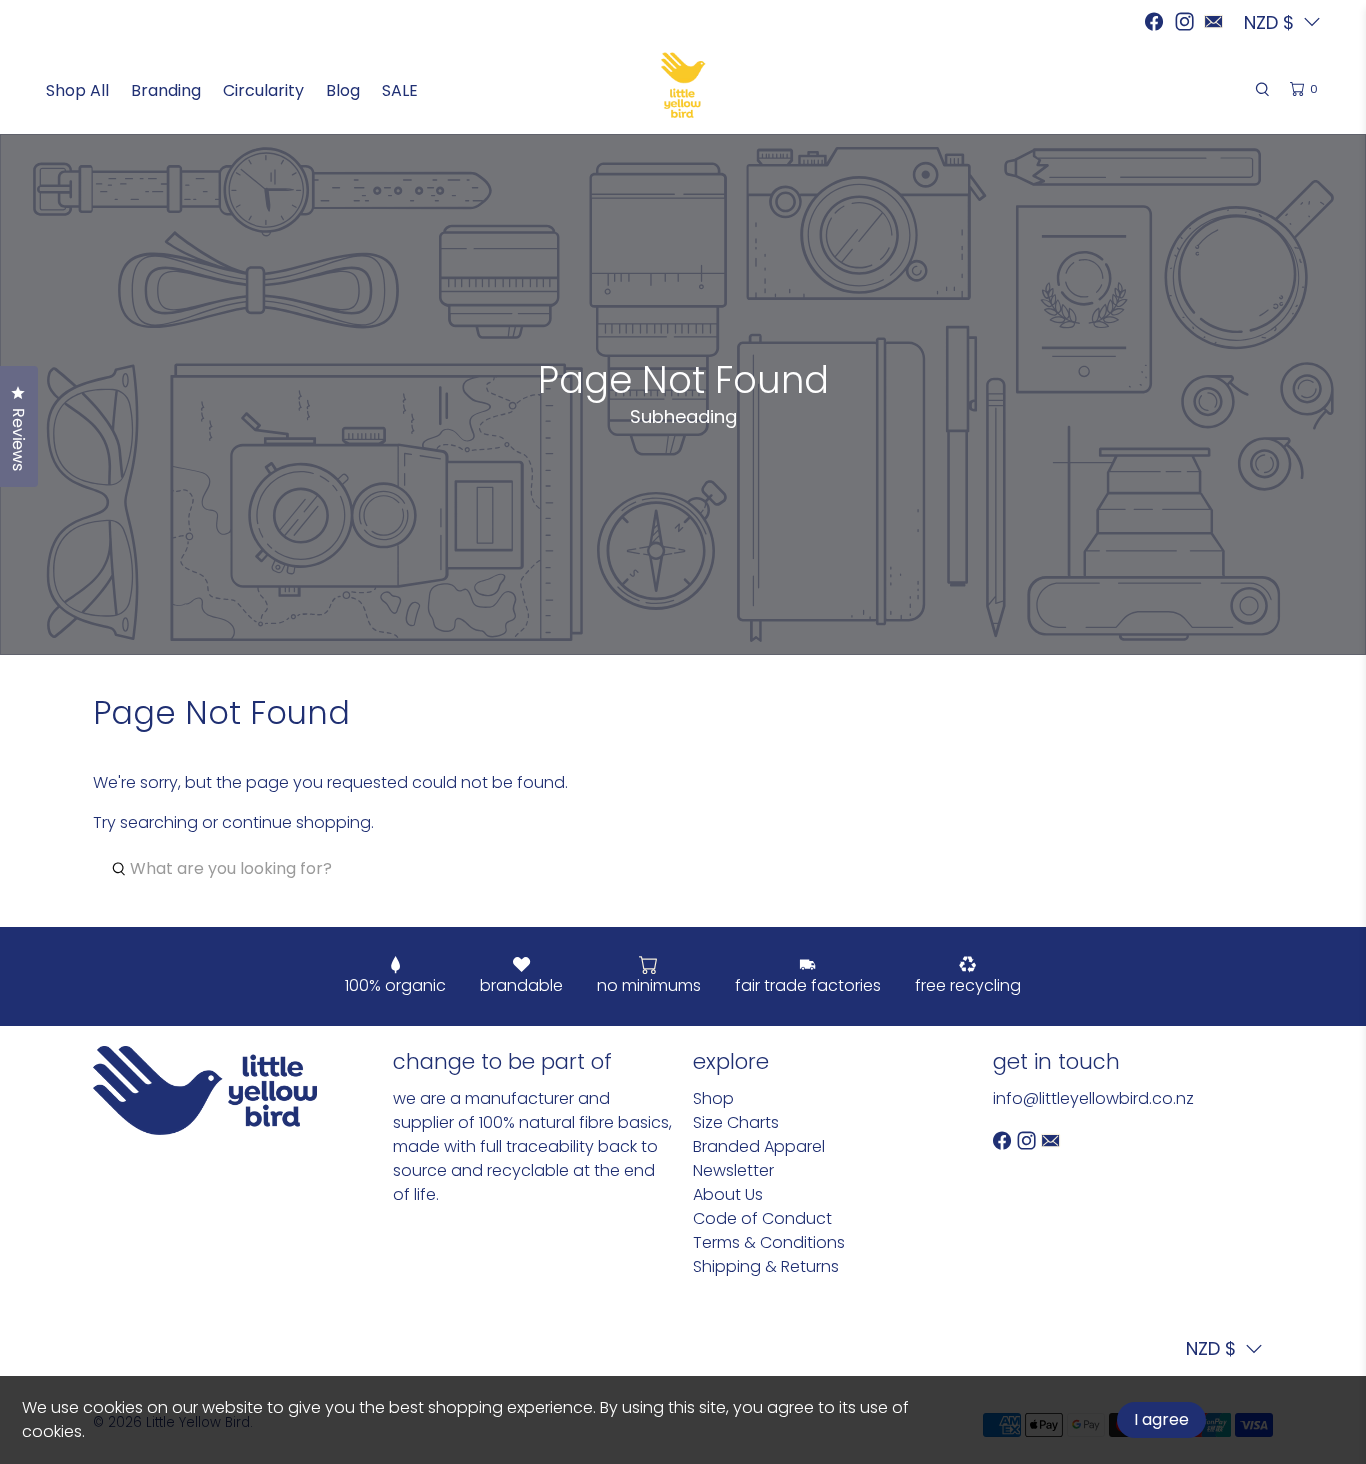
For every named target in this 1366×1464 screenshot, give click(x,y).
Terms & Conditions (769, 1242)
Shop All (77, 90)
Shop (713, 1098)
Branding (166, 90)
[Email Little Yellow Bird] (1213, 21)
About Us (728, 1194)
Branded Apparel (759, 1146)
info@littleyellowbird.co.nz (1093, 1098)
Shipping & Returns (766, 1266)
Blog (343, 90)
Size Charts (736, 1122)
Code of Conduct (762, 1218)
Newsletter (733, 1170)
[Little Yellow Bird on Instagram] (1184, 21)
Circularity (263, 90)
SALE (400, 90)
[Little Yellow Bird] (683, 85)
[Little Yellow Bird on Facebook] (1154, 21)
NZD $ (1211, 1348)
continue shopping (296, 822)
